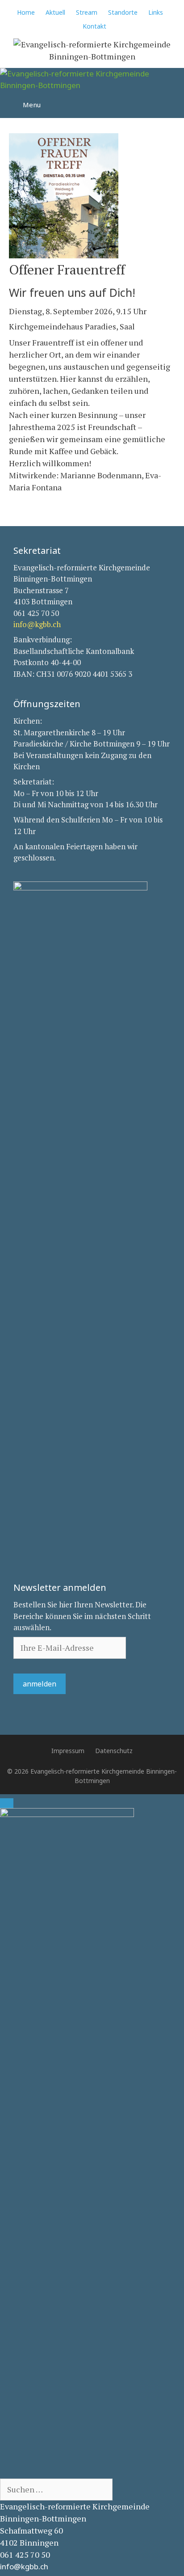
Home (26, 12)
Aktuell (55, 12)
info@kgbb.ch (37, 624)
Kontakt (94, 26)
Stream (87, 12)
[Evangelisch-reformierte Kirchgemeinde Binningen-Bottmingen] (92, 79)
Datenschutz (114, 1751)
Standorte (123, 12)
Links (156, 12)
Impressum (68, 1751)
